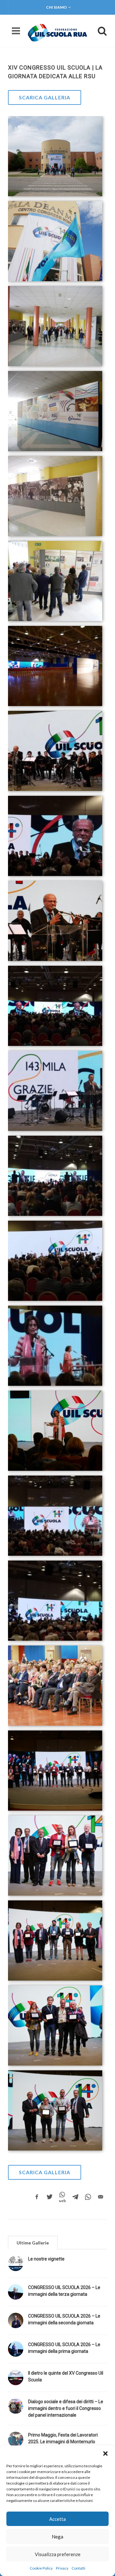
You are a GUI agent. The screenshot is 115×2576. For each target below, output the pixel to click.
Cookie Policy (41, 2568)
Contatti (78, 2568)
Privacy (62, 2568)
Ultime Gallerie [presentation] (33, 2243)
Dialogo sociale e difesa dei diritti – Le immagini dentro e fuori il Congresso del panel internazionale (66, 2408)
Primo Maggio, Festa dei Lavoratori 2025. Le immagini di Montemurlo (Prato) (63, 2442)
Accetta (57, 2519)
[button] (105, 2454)
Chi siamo (56, 7)
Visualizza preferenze (58, 2554)
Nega (57, 2537)
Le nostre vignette (46, 2259)
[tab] (33, 2242)
